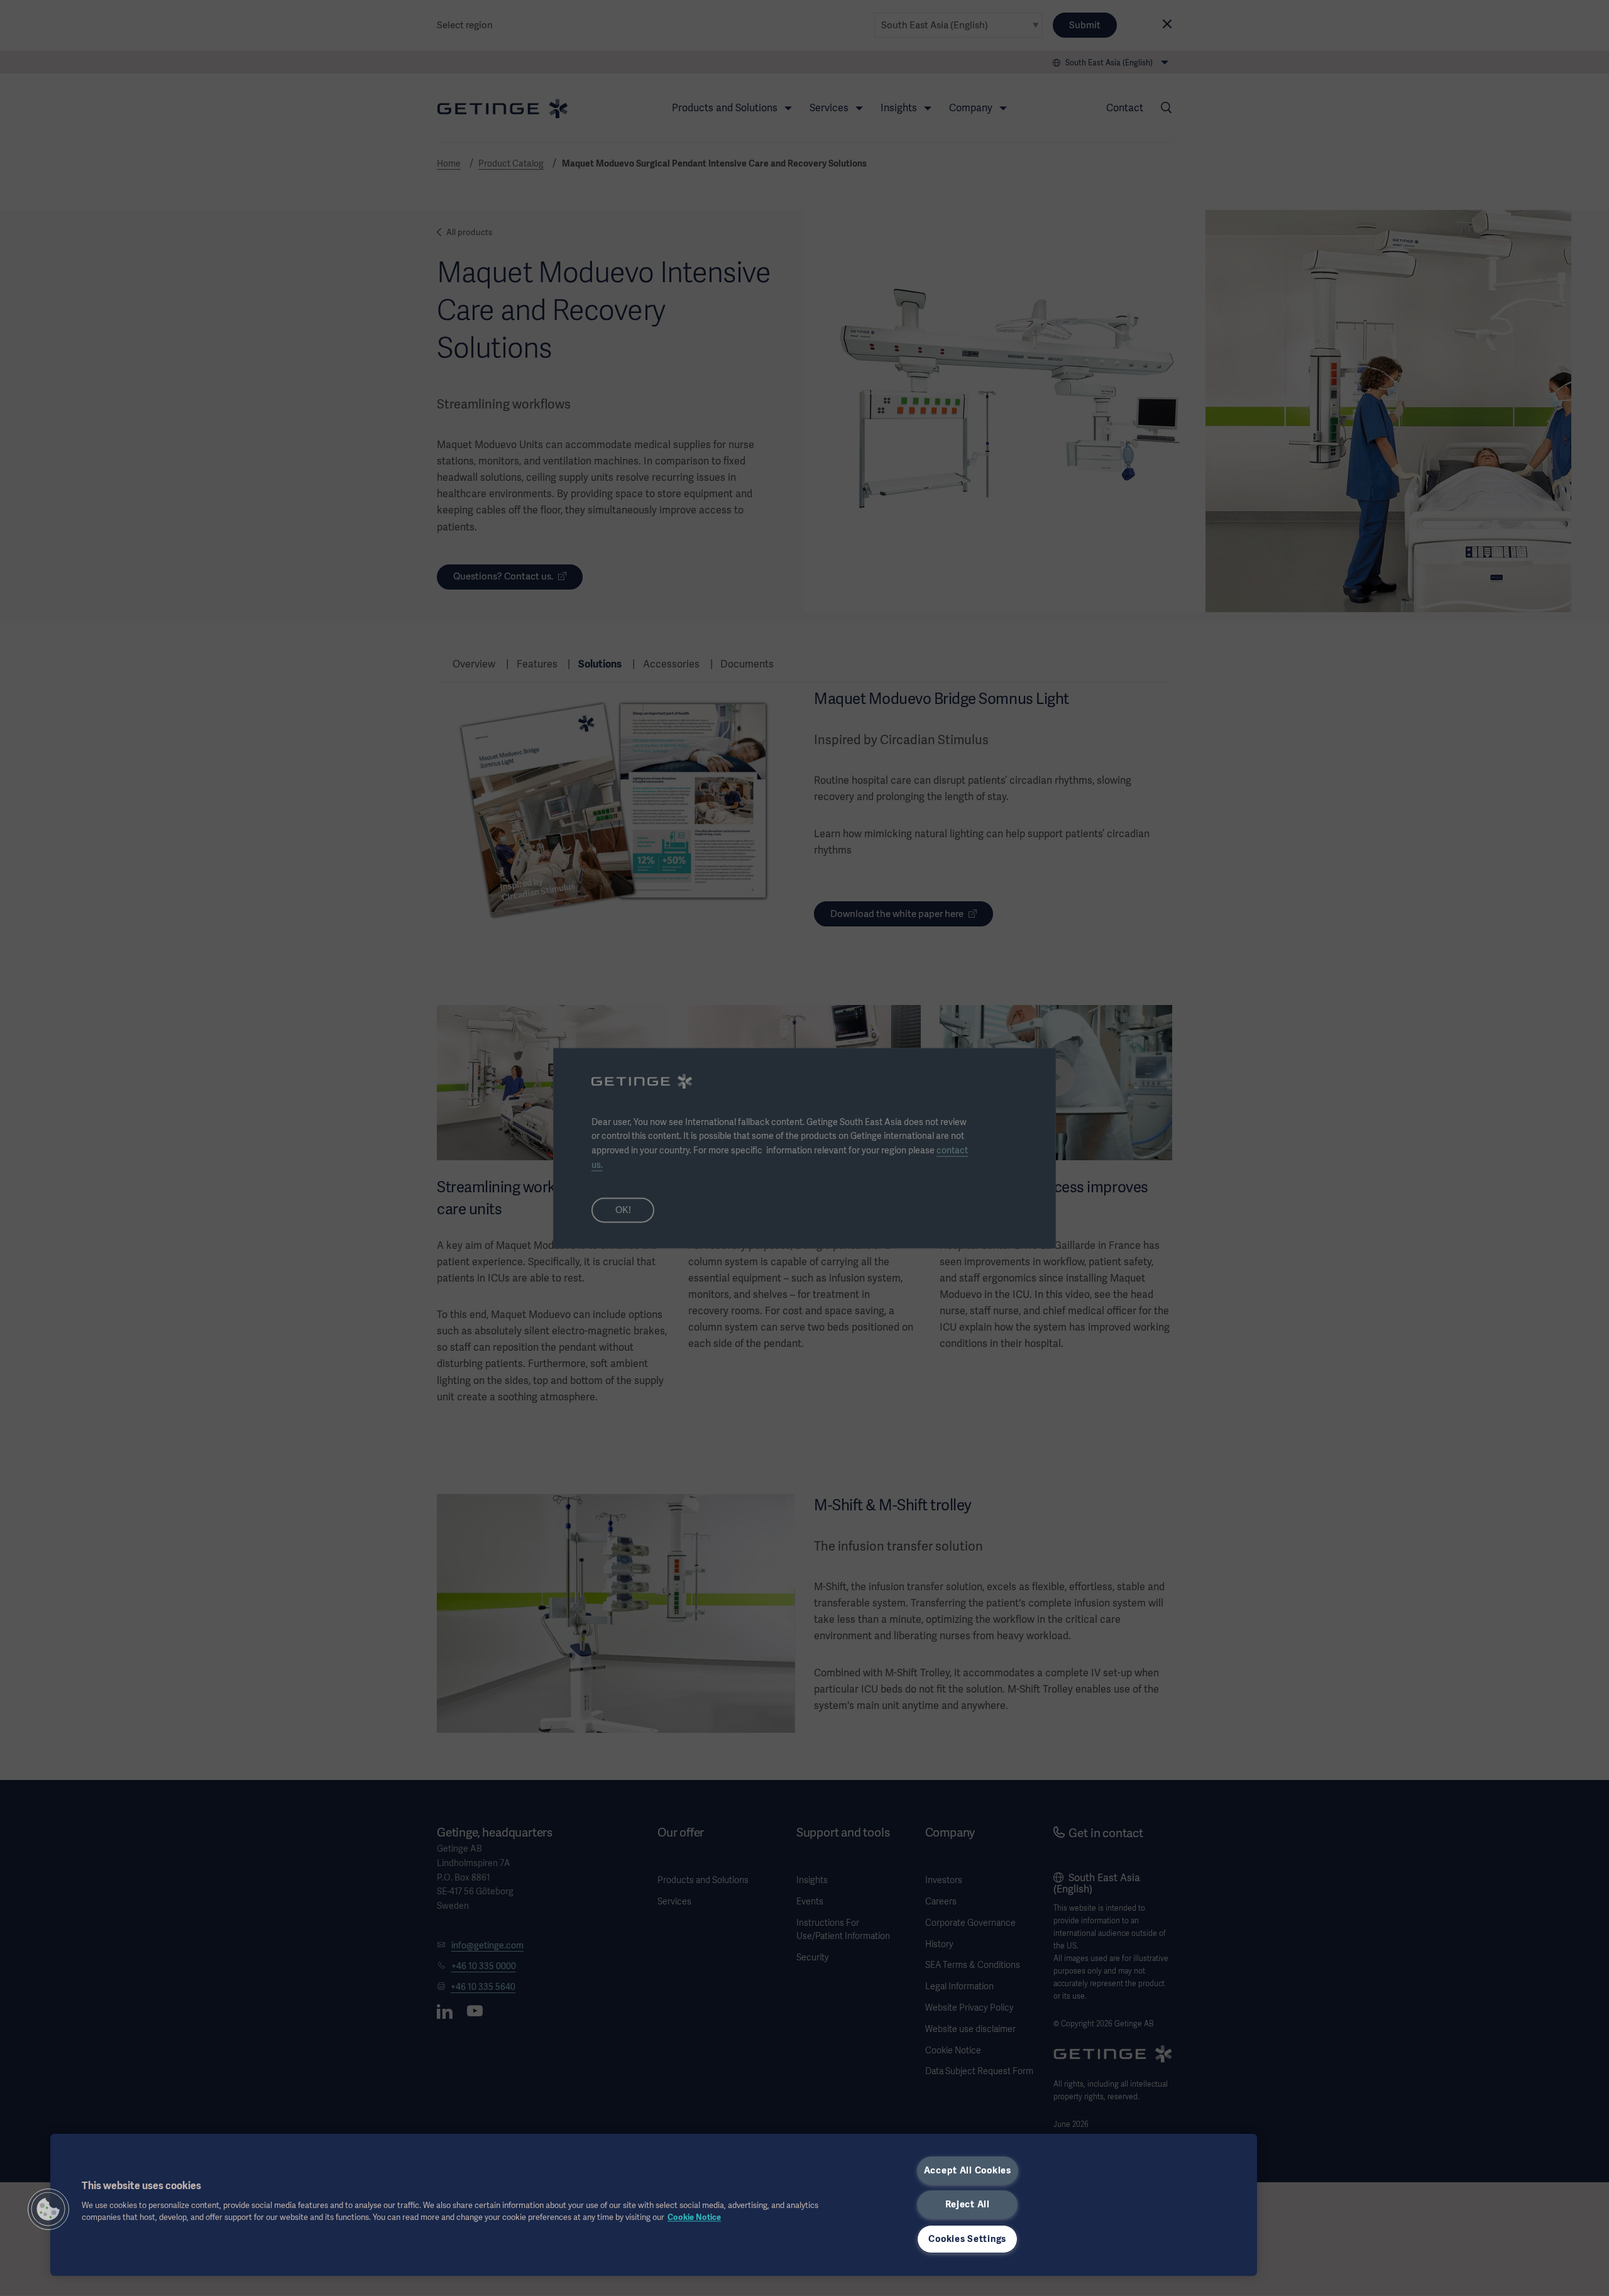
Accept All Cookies (968, 2170)
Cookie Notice (694, 2217)
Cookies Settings (967, 2239)
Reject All (968, 2204)
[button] (48, 2209)
